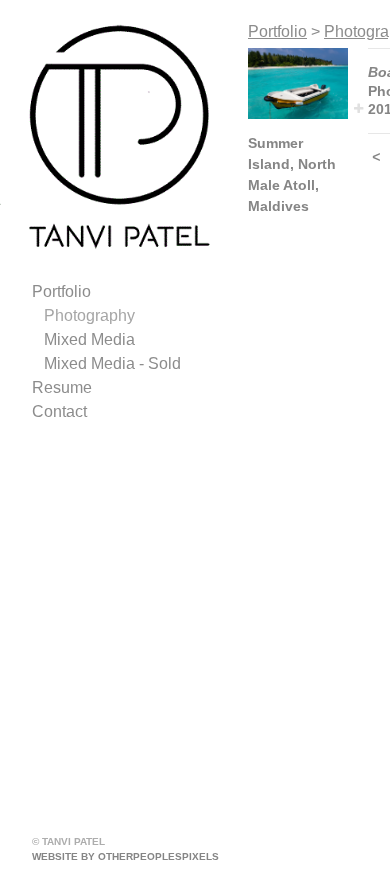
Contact (59, 411)
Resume (62, 387)
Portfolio (61, 291)
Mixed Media (89, 339)
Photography (89, 315)
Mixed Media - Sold (112, 363)
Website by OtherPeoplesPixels (125, 856)
